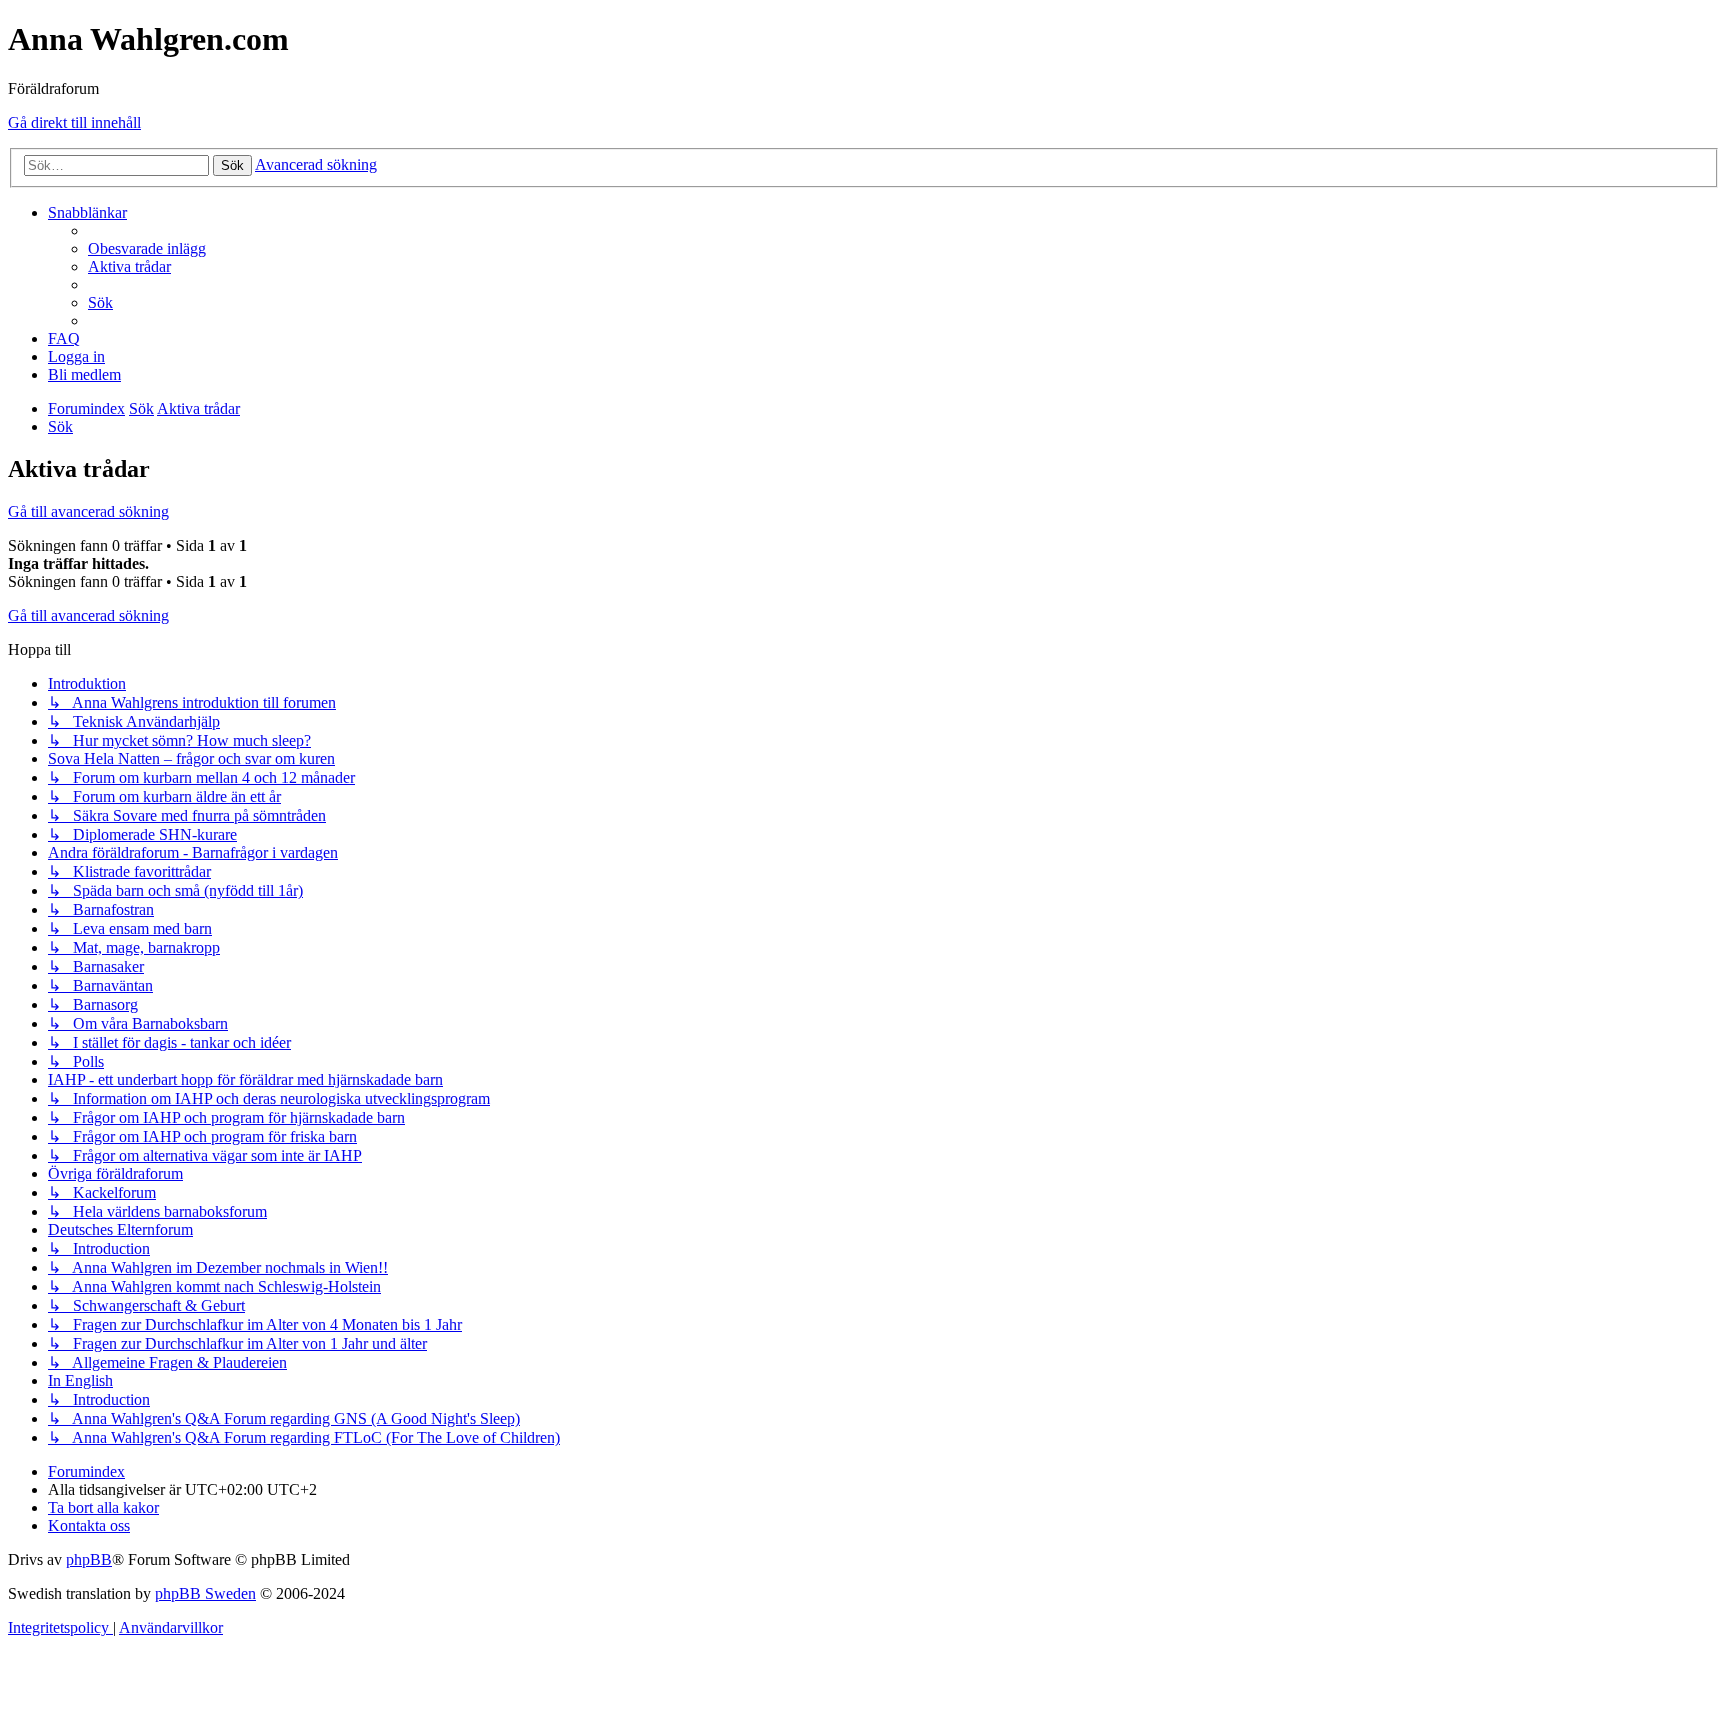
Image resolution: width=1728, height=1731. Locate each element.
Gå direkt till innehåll (74, 122)
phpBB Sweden (205, 1593)
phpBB (89, 1559)
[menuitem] (147, 248)
